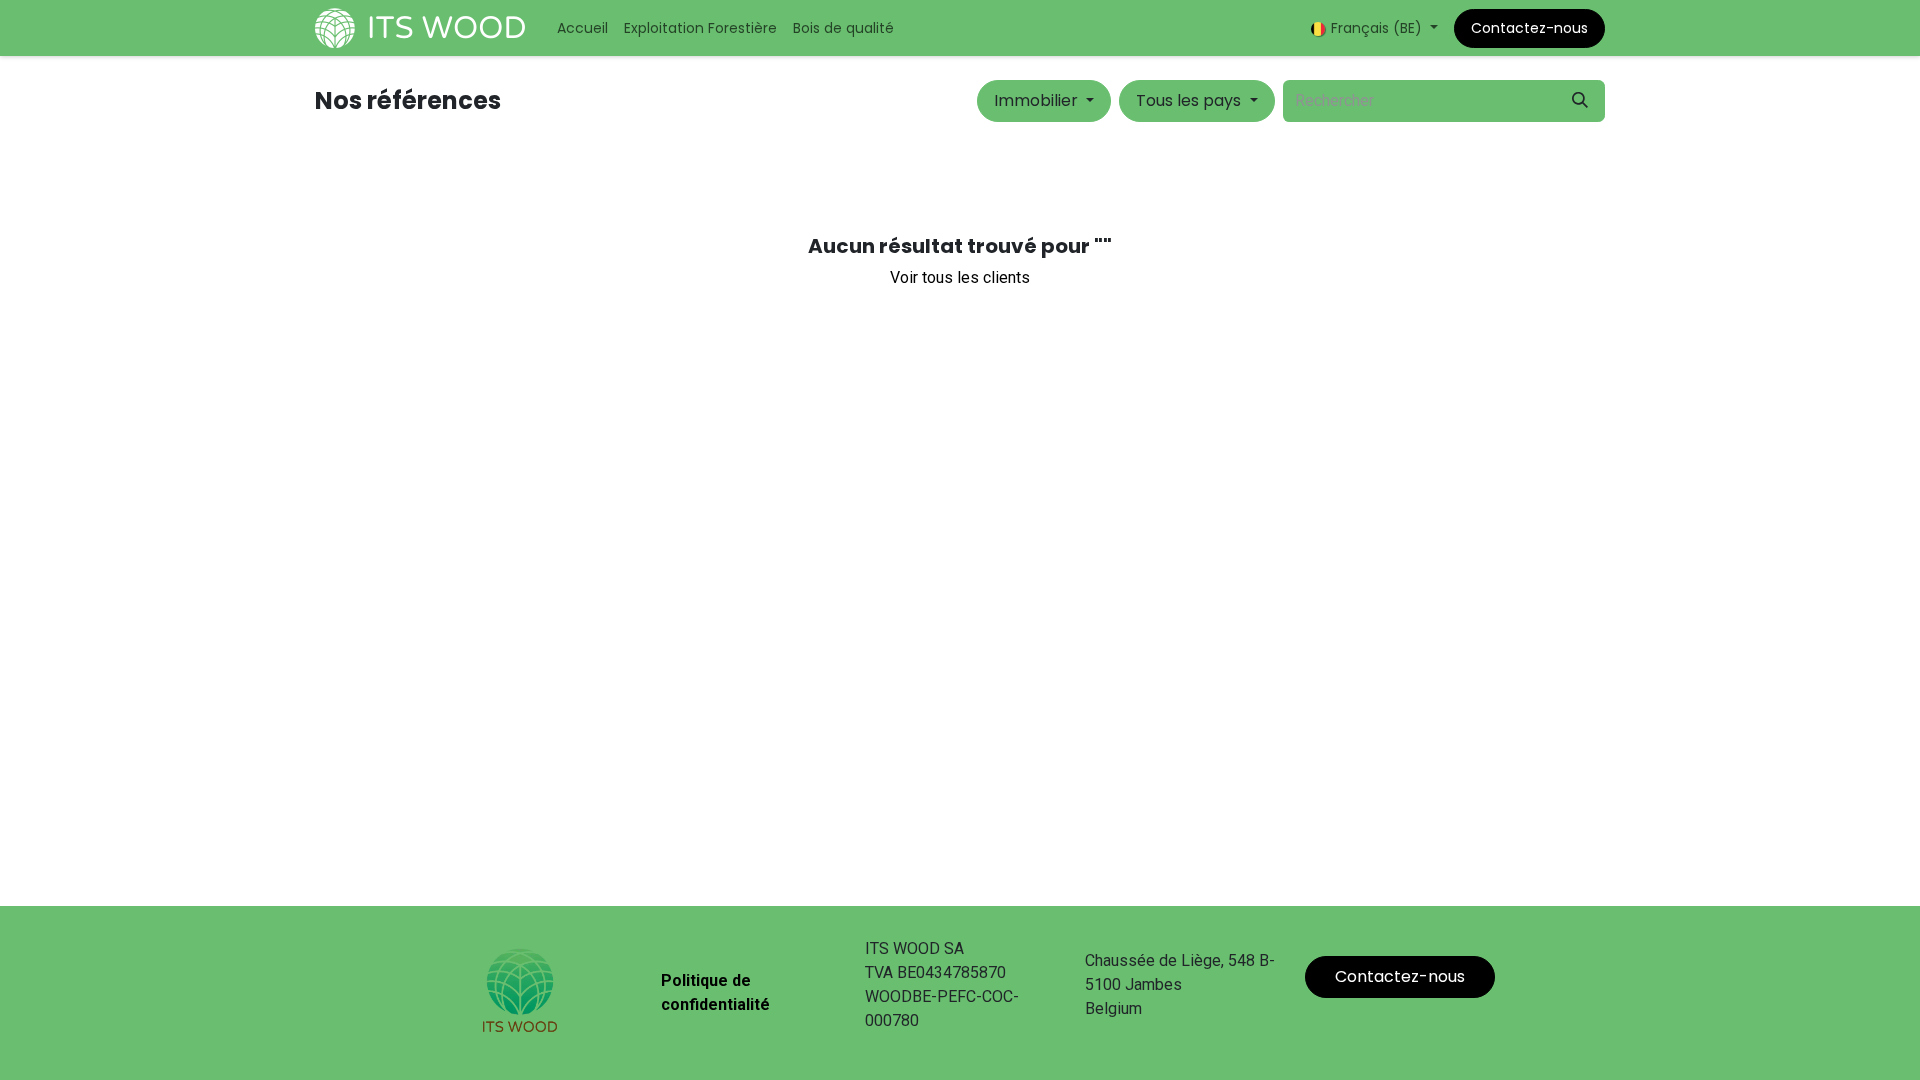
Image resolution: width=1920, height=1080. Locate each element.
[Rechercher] (1580, 101)
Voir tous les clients (960, 277)
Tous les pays (1188, 100)
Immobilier (1036, 100)
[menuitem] (582, 28)
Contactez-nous (1529, 28)
